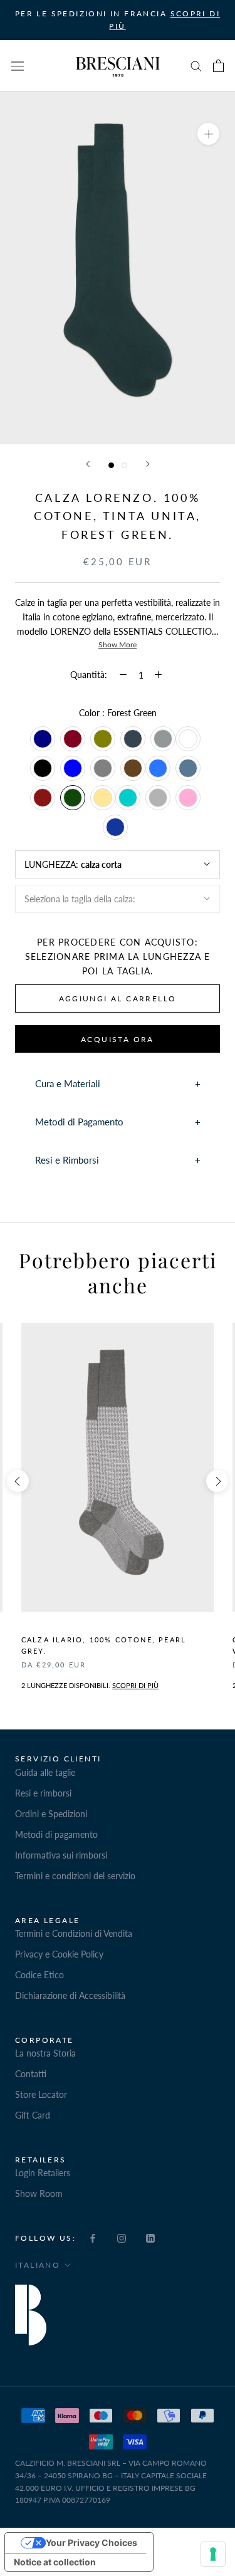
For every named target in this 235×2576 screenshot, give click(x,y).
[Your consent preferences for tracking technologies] (213, 2554)
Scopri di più (135, 1685)
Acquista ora (118, 1039)
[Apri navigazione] (18, 66)
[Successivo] (148, 464)
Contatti (31, 2074)
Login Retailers (43, 2173)
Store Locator (41, 2094)
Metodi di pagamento (56, 1834)
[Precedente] (88, 464)
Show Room (39, 2193)
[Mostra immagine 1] (111, 465)
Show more (118, 644)
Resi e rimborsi (43, 1793)
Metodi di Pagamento (79, 1122)
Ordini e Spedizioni (51, 1814)
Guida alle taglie (45, 1772)
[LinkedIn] (150, 2237)
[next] (217, 1481)
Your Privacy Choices (91, 2542)
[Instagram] (122, 2237)
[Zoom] (208, 134)
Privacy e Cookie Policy (59, 1954)
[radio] (43, 739)
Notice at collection (55, 2562)
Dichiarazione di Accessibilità (70, 1995)
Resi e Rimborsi (67, 1160)
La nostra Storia (45, 2053)
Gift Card (33, 2115)
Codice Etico (39, 1975)
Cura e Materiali (68, 1083)
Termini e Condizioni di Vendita (74, 1933)
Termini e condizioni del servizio (75, 1876)
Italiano (38, 2265)
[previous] (18, 1481)
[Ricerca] (196, 65)
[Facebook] (93, 2237)
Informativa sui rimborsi (61, 1855)
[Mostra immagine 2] (124, 465)
